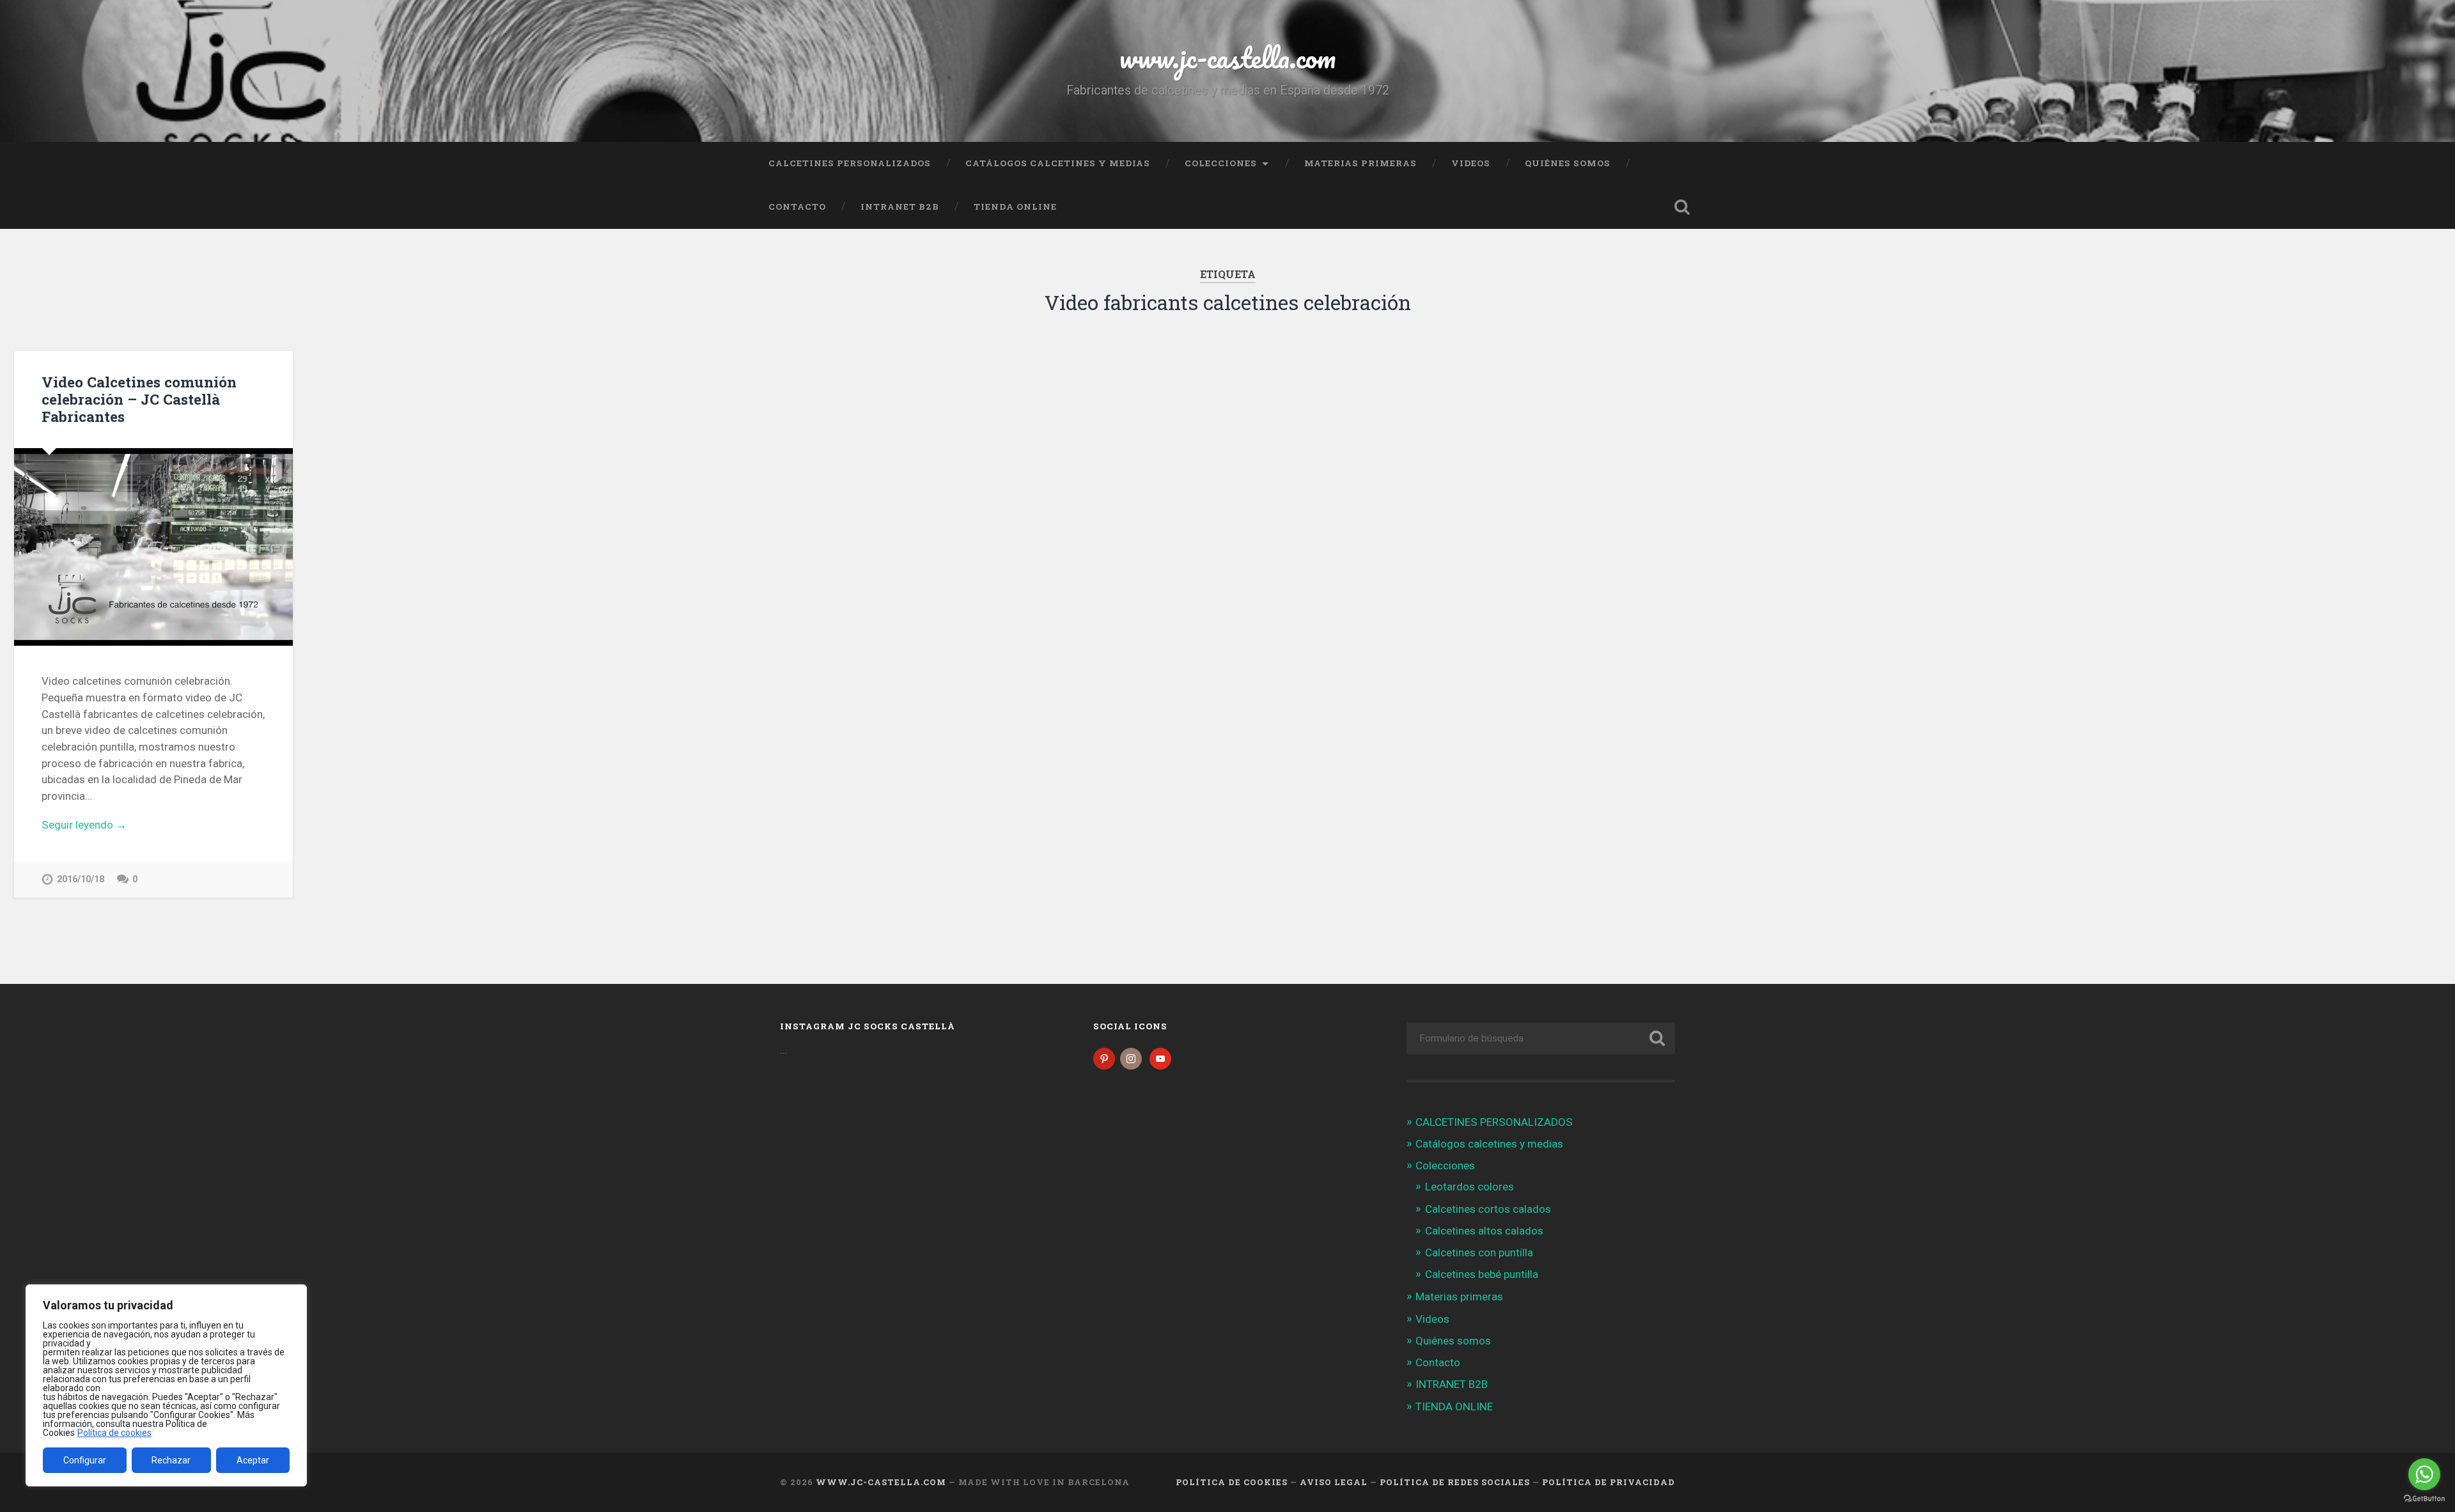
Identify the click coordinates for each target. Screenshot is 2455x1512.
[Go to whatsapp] (2424, 1474)
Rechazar (171, 1460)
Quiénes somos (1568, 163)
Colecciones (1221, 163)
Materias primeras (1360, 163)
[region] (166, 1385)
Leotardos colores (1469, 1187)
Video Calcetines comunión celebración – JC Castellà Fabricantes (139, 399)
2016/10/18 (81, 879)
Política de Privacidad (1609, 1482)
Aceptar (253, 1460)
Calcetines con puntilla (1479, 1252)
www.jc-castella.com (1227, 57)
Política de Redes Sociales (1455, 1482)
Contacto (797, 207)
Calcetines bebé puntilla (1482, 1274)
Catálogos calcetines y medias (1058, 163)
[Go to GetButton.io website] (2424, 1499)
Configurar (85, 1460)
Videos (1471, 163)
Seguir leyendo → (84, 825)
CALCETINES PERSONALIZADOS (850, 163)
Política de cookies (114, 1433)
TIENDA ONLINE (1015, 207)
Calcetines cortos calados (1488, 1209)
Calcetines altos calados (1484, 1231)
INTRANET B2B (900, 207)
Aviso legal (1334, 1482)
